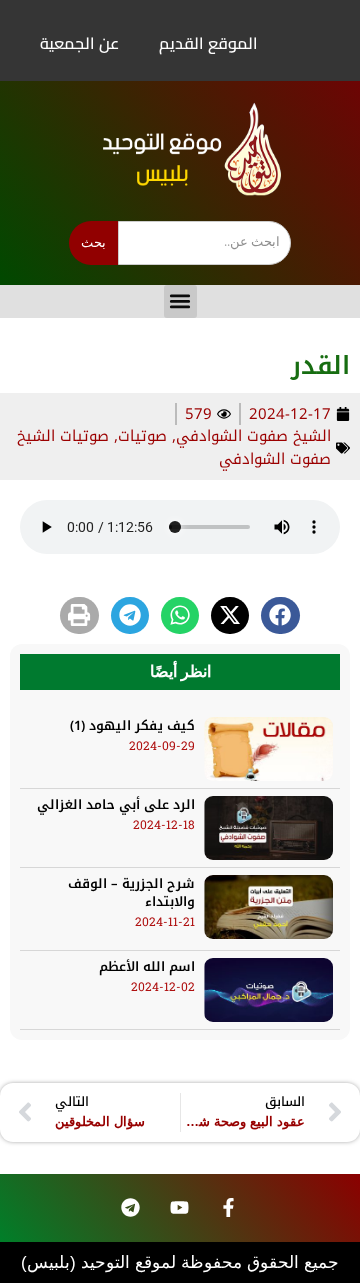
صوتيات (142, 436)
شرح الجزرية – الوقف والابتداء (131, 892)
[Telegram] (130, 1208)
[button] (180, 301)
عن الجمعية (79, 43)
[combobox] (204, 243)
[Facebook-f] (228, 1208)
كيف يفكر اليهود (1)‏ (132, 725)
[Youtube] (179, 1208)
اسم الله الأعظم (147, 966)
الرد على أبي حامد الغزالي (116, 804)
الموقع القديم (208, 43)
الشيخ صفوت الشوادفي (253, 436)
